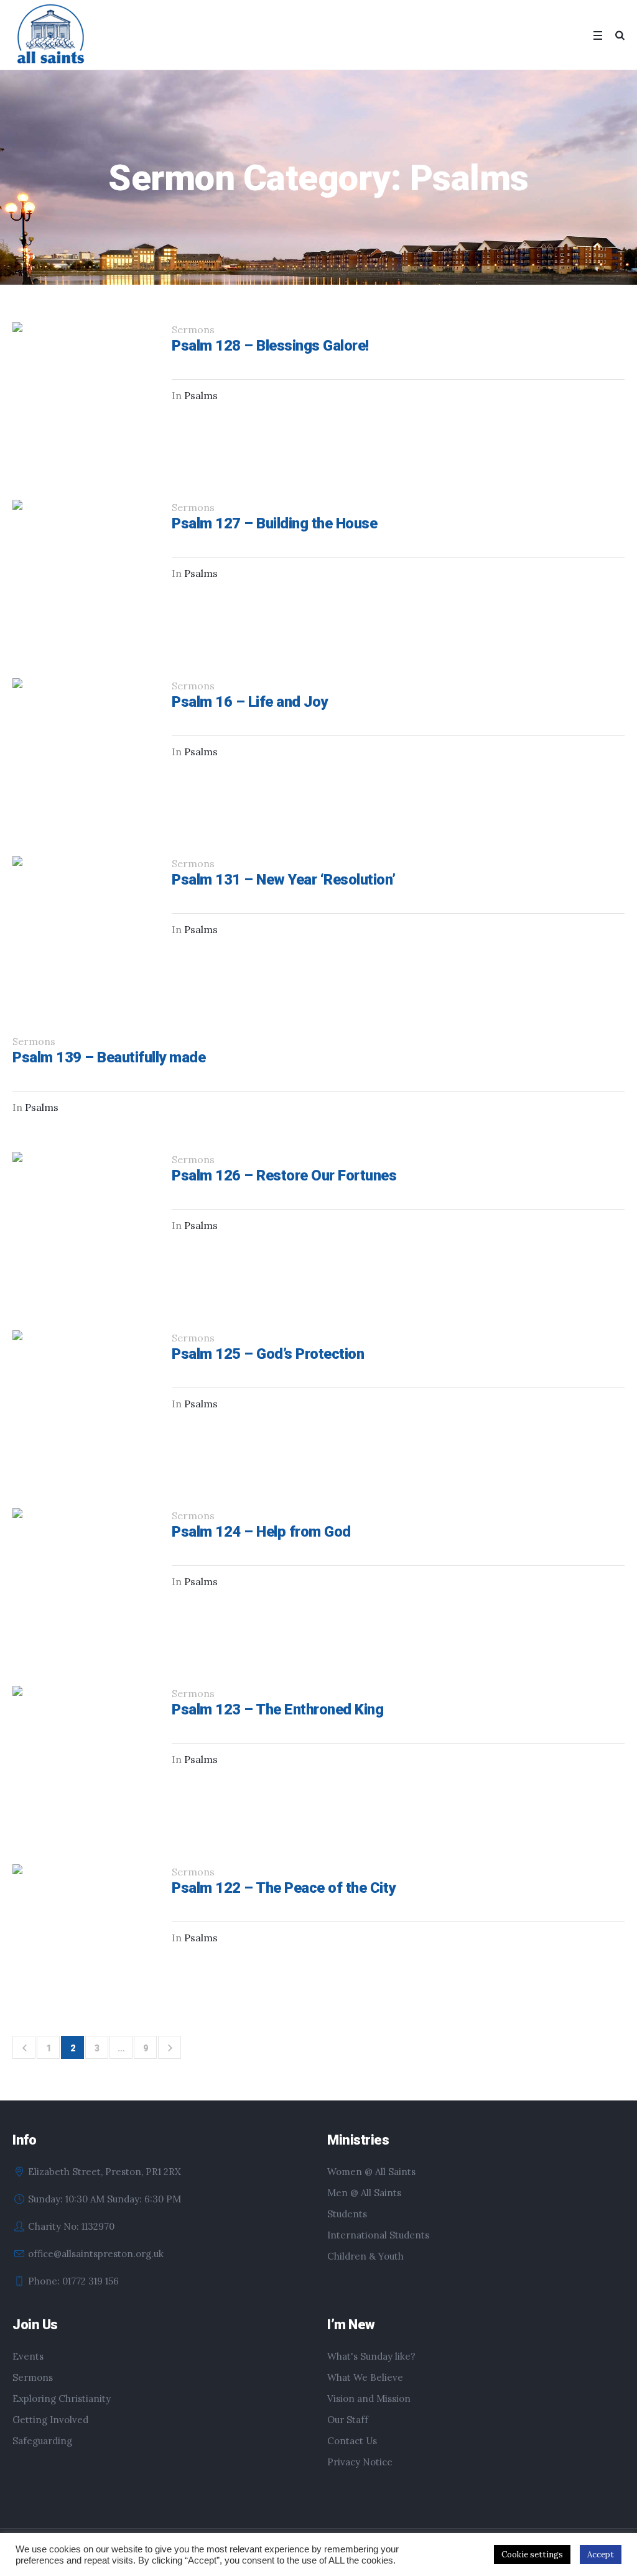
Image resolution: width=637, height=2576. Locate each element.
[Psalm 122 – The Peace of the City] (83, 1934)
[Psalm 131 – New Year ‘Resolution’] (83, 926)
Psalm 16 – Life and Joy (250, 702)
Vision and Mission (369, 2399)
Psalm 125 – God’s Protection (268, 1354)
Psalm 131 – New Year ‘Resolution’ (284, 880)
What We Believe (365, 2377)
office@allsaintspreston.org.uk (96, 2254)
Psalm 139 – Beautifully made (109, 1057)
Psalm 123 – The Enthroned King (277, 1709)
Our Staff (348, 2420)
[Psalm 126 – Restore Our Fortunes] (83, 1222)
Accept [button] (601, 2555)
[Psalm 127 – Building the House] (83, 570)
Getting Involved (50, 2420)
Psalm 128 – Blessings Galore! (270, 346)
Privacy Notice (360, 2462)
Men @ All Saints (364, 2193)
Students (347, 2214)
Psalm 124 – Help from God (261, 1532)
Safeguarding (42, 2441)
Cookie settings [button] (532, 2555)
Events (28, 2356)
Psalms (201, 395)
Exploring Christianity (62, 2399)
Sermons (33, 2377)
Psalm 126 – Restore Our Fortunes (284, 1175)
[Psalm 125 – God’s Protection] (83, 1401)
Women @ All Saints (371, 2172)
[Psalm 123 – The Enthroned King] (83, 1756)
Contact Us (352, 2441)
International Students (378, 2235)
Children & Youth (365, 2256)
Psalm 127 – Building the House (274, 523)
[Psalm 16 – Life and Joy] (83, 748)
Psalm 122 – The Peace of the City (284, 1888)
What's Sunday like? (371, 2356)
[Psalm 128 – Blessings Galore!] (83, 392)
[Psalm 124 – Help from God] (83, 1578)
